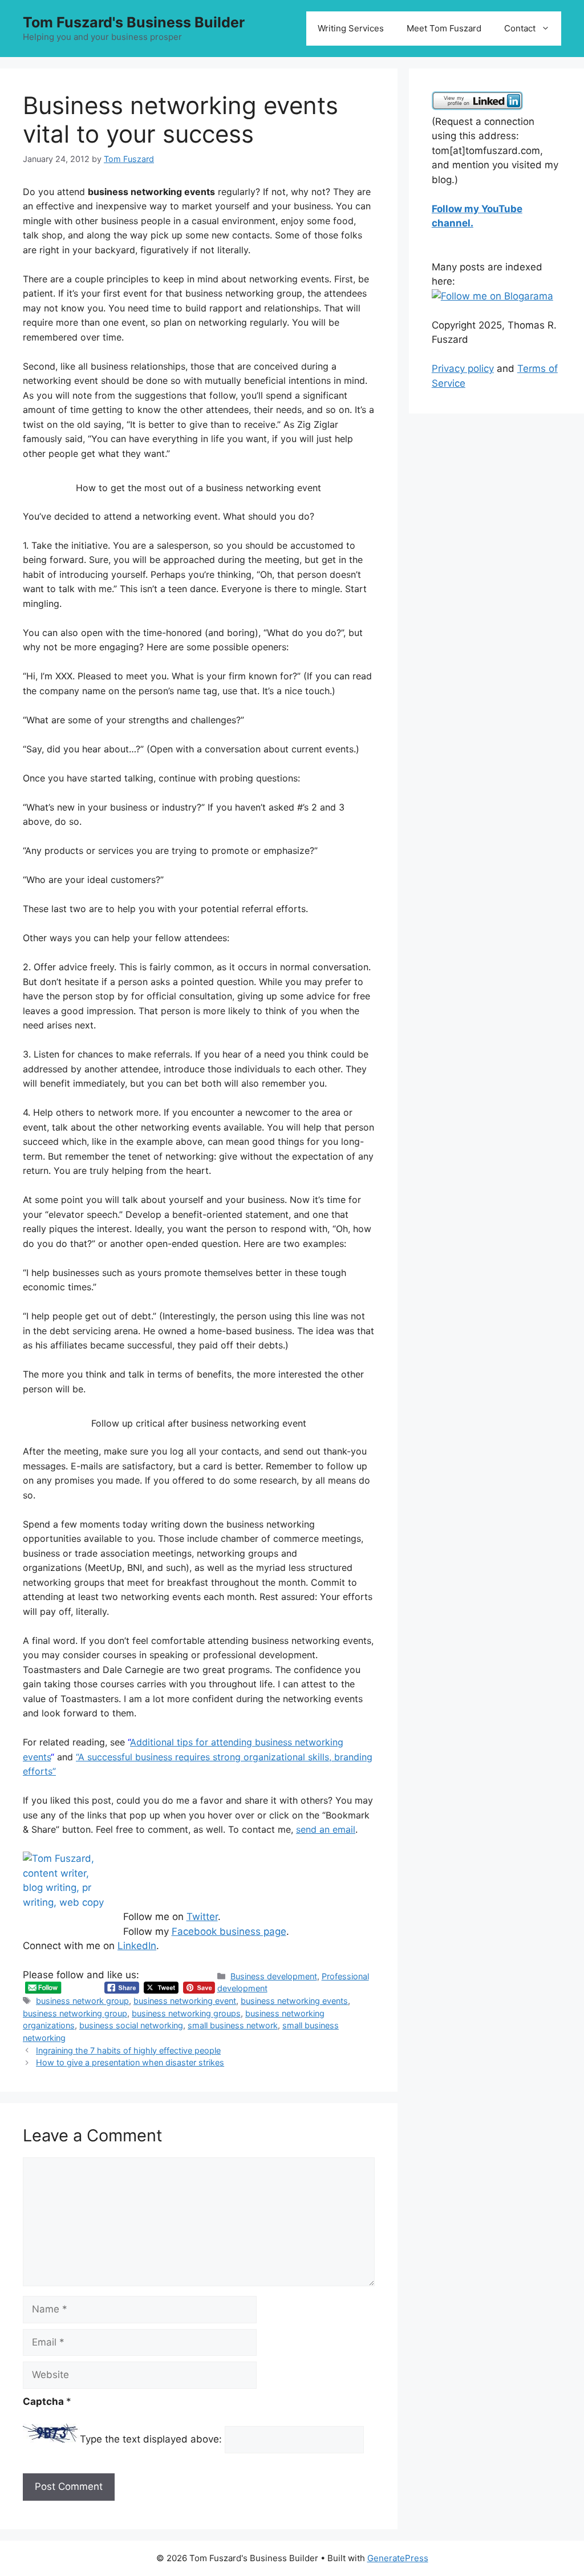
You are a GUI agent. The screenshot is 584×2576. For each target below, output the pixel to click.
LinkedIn (137, 1946)
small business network (233, 2025)
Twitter (202, 1917)
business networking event (185, 2001)
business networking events (294, 2001)
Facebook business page (229, 1931)
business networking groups (186, 2013)
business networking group (75, 2013)
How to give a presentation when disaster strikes (130, 2062)
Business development (274, 1976)
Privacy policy (463, 368)
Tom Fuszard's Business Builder (134, 22)
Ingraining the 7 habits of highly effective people (128, 2050)
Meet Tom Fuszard (444, 28)
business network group (82, 2001)
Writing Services (351, 28)
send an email (326, 1829)
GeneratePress (398, 2558)
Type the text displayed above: (151, 2439)
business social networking (131, 2025)
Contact (520, 28)
